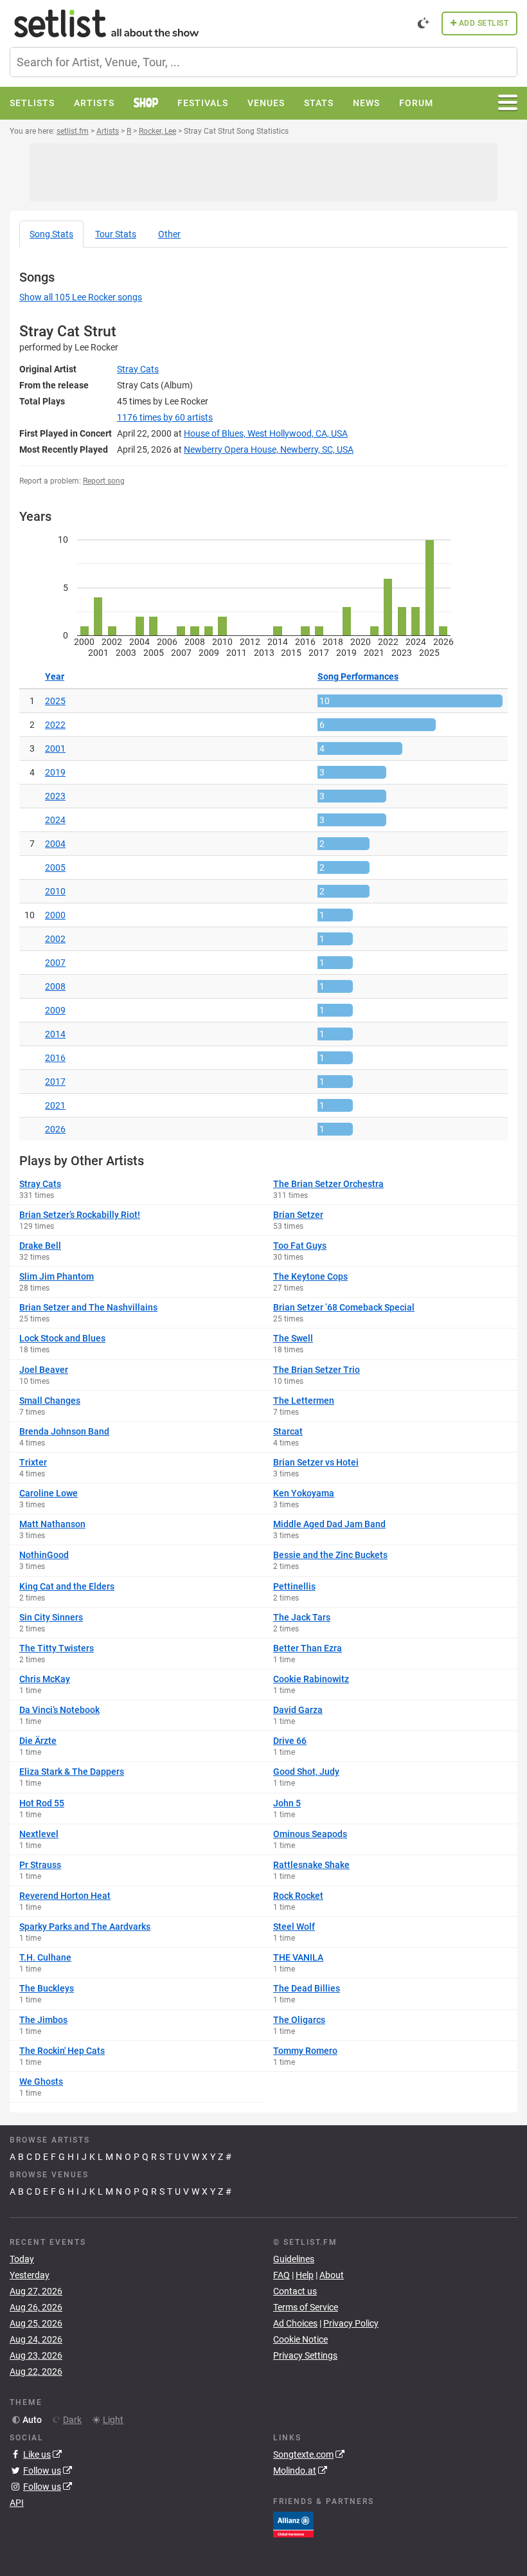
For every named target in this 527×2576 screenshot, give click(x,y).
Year (55, 676)
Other (169, 234)
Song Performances (358, 676)
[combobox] (263, 62)
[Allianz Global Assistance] (293, 2524)
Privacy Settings (305, 2355)
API (17, 2503)
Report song (104, 481)
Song (51, 234)
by (165, 417)
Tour (116, 234)
